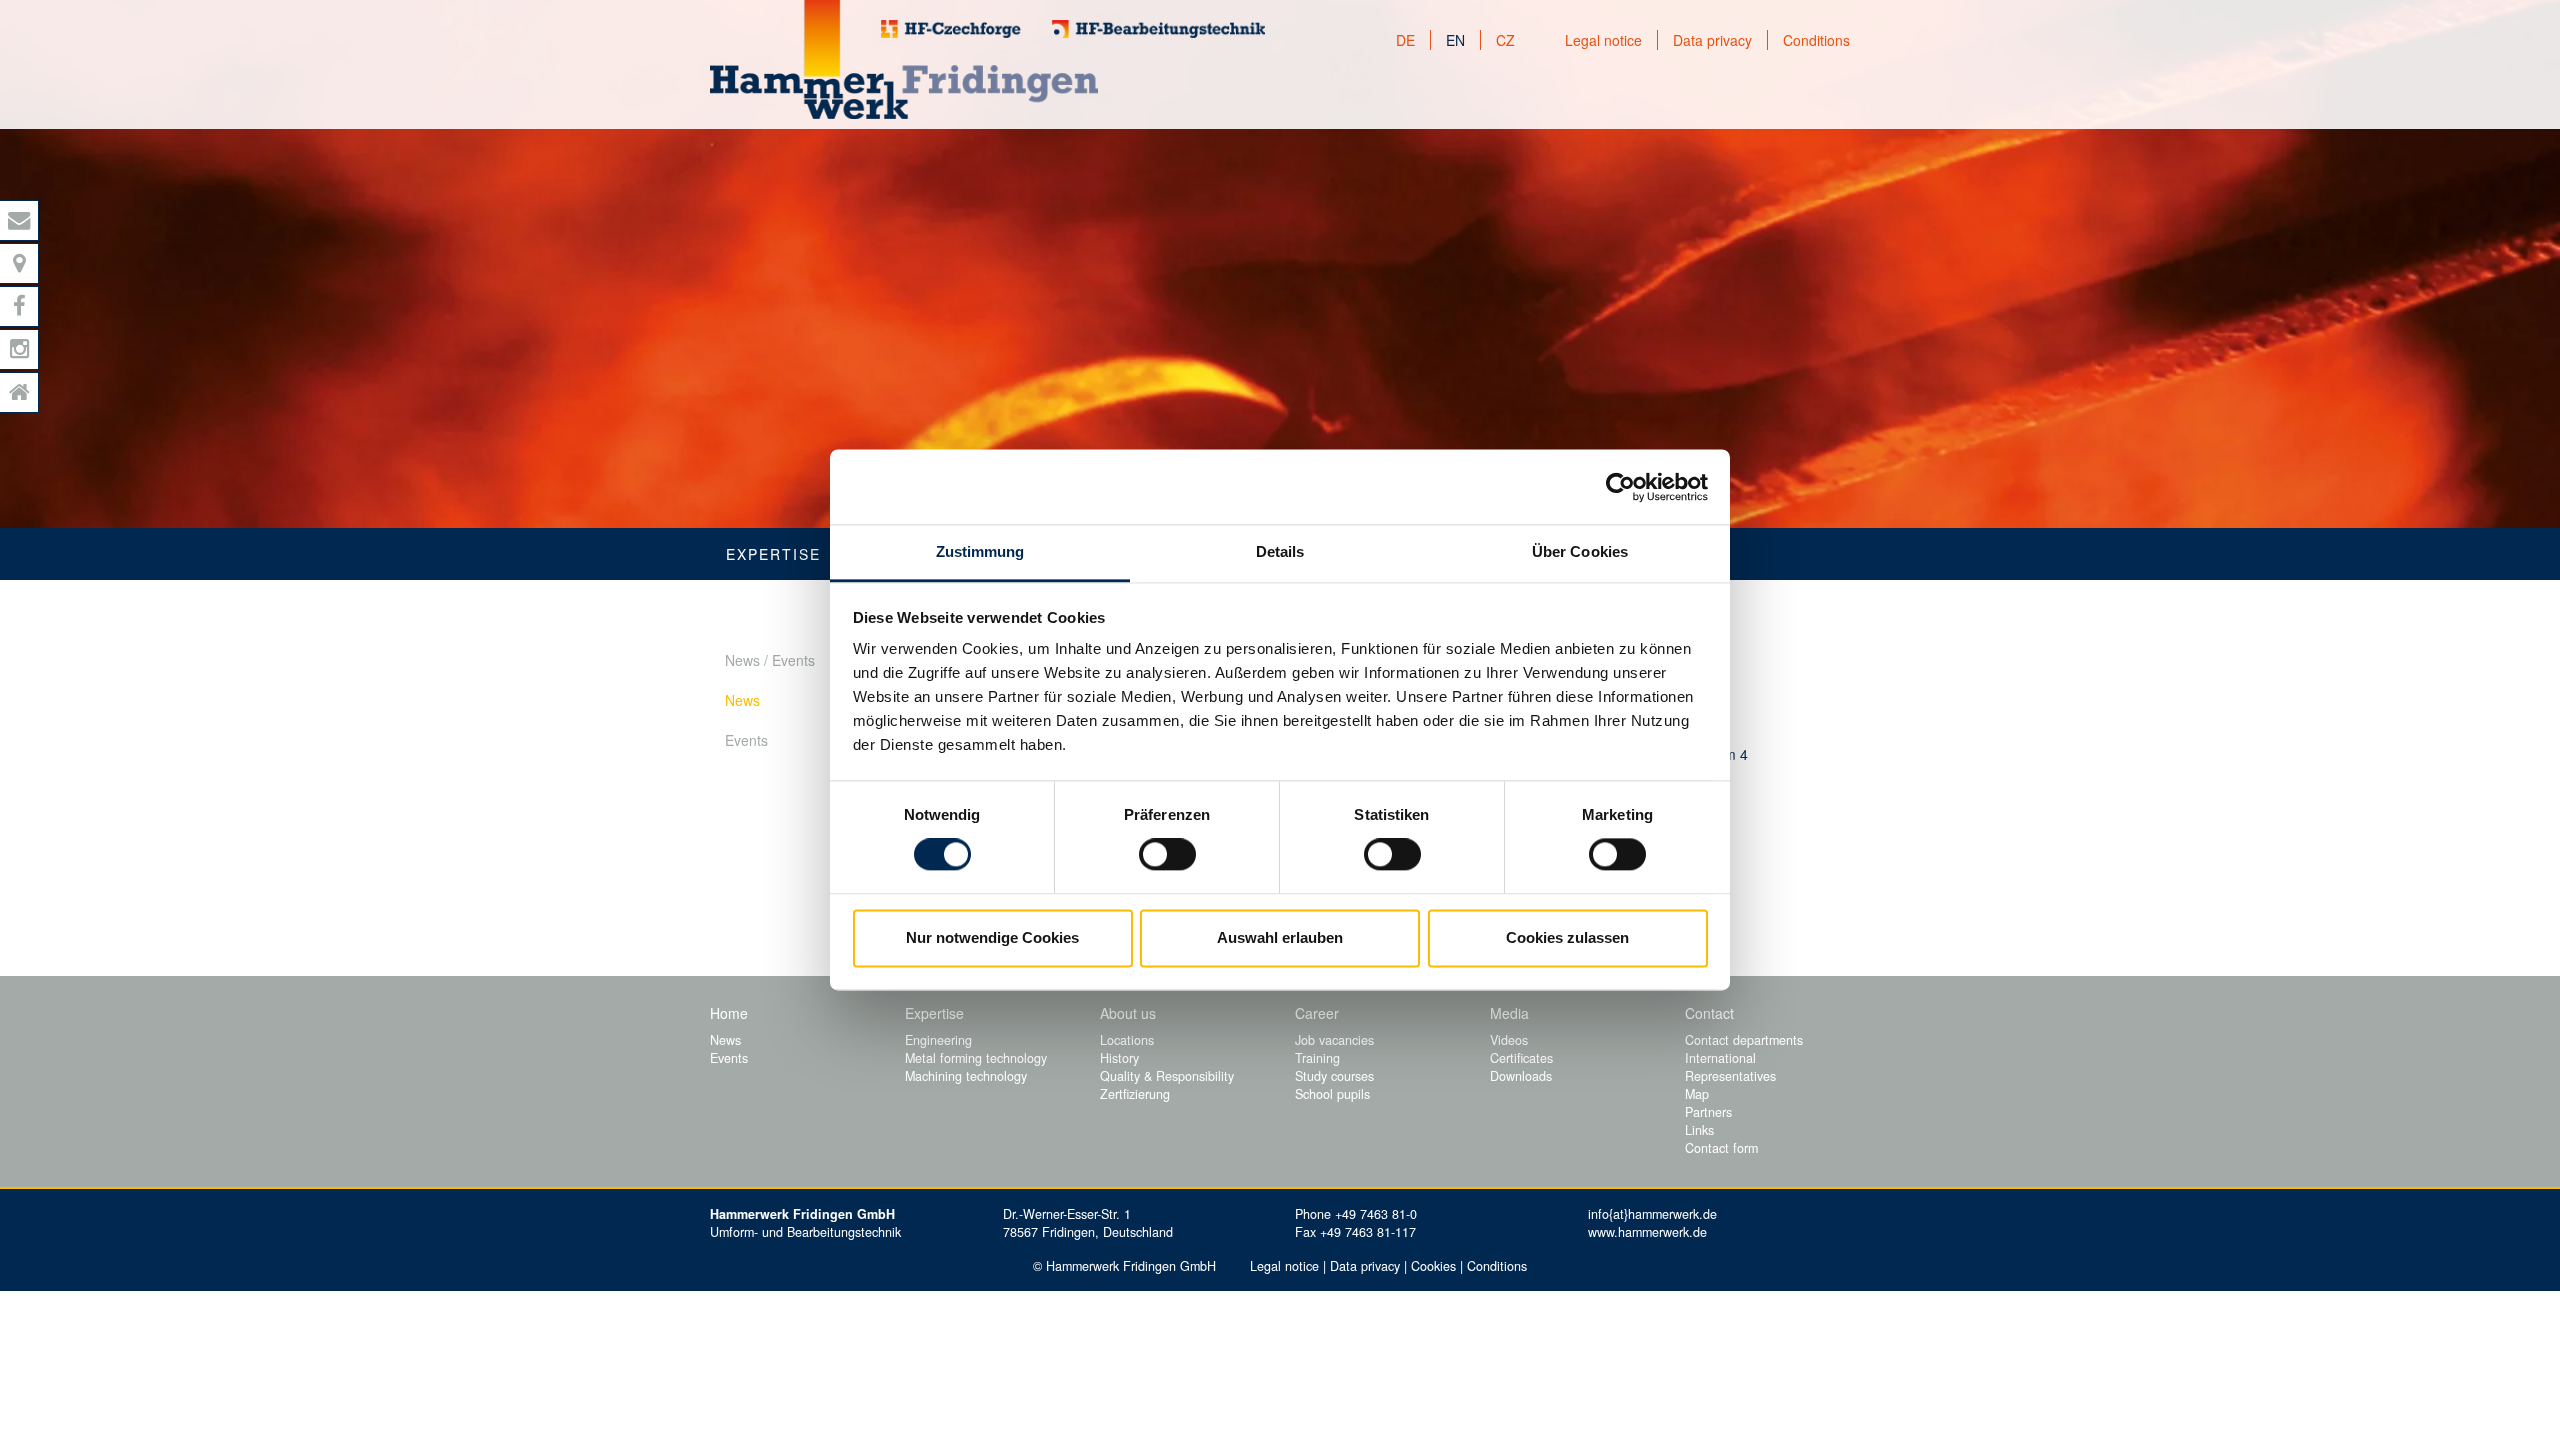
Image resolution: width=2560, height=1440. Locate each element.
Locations (1127, 1040)
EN (1455, 40)
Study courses (1334, 1076)
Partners (1708, 1112)
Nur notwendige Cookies (992, 937)
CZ (1505, 40)
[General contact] (19, 220)
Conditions (1816, 40)
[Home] (19, 392)
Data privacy (1712, 40)
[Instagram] (19, 349)
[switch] (1167, 855)
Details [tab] (1280, 551)
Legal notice (1603, 40)
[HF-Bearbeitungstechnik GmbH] (1158, 29)
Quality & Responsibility (1167, 1076)
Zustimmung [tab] (980, 551)
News (742, 700)
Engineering (938, 1040)
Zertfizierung (1135, 1094)
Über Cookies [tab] (1580, 551)
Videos (1509, 1040)
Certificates (1521, 1058)
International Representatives (1730, 1067)
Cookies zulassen (1567, 937)
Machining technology (966, 1076)
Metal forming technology (976, 1058)
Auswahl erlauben (1280, 937)
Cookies (1433, 1266)
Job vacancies (1334, 1040)
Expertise (773, 554)
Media (1509, 1013)
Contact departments (1744, 1040)
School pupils (1332, 1094)
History (1119, 1058)
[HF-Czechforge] (951, 29)
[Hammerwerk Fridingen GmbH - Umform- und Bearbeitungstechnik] (904, 59)
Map (1697, 1094)
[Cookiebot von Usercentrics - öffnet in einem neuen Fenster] (1620, 487)
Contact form (1721, 1148)
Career (1317, 1013)
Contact (1709, 1013)
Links (1699, 1130)
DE (1405, 40)
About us (1128, 1013)
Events (746, 740)
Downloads (1521, 1076)
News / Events (770, 660)
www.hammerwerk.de (1647, 1232)
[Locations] (19, 263)
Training (1317, 1058)
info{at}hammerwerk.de (1652, 1214)
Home (729, 1013)
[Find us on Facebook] (19, 306)
